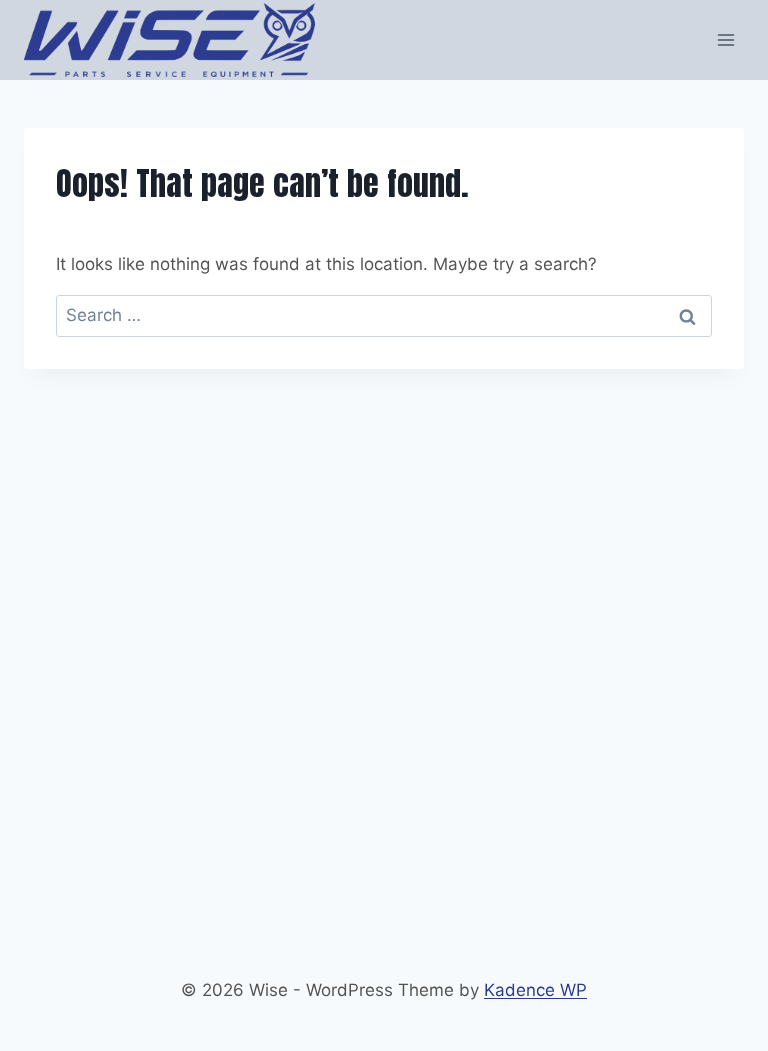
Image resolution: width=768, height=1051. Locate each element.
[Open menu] (725, 39)
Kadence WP (535, 990)
